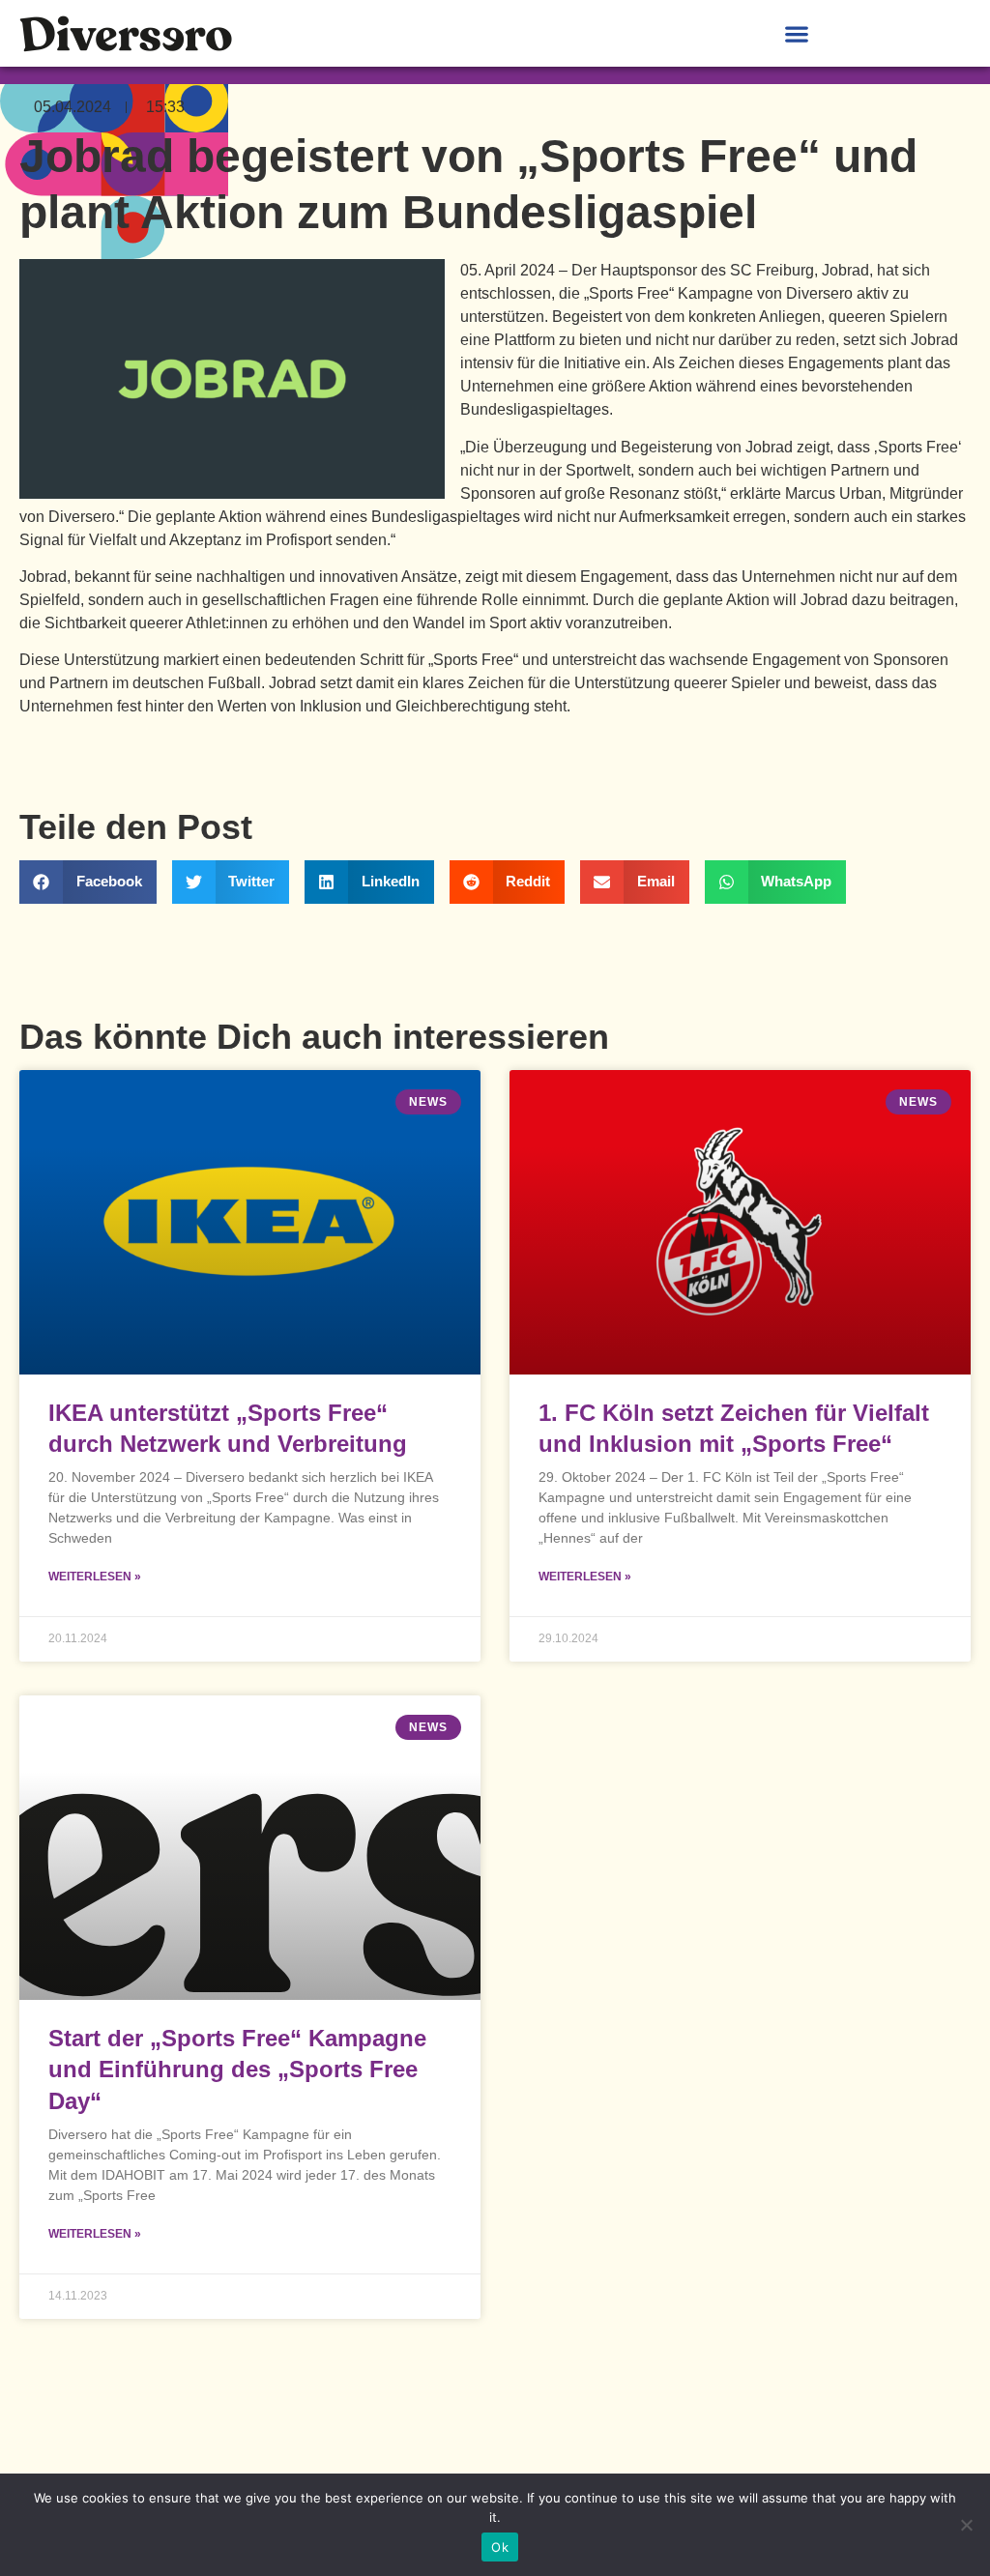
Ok (500, 2547)
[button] (796, 33)
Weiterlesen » (95, 1577)
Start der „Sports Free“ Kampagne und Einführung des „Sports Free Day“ (237, 2069)
